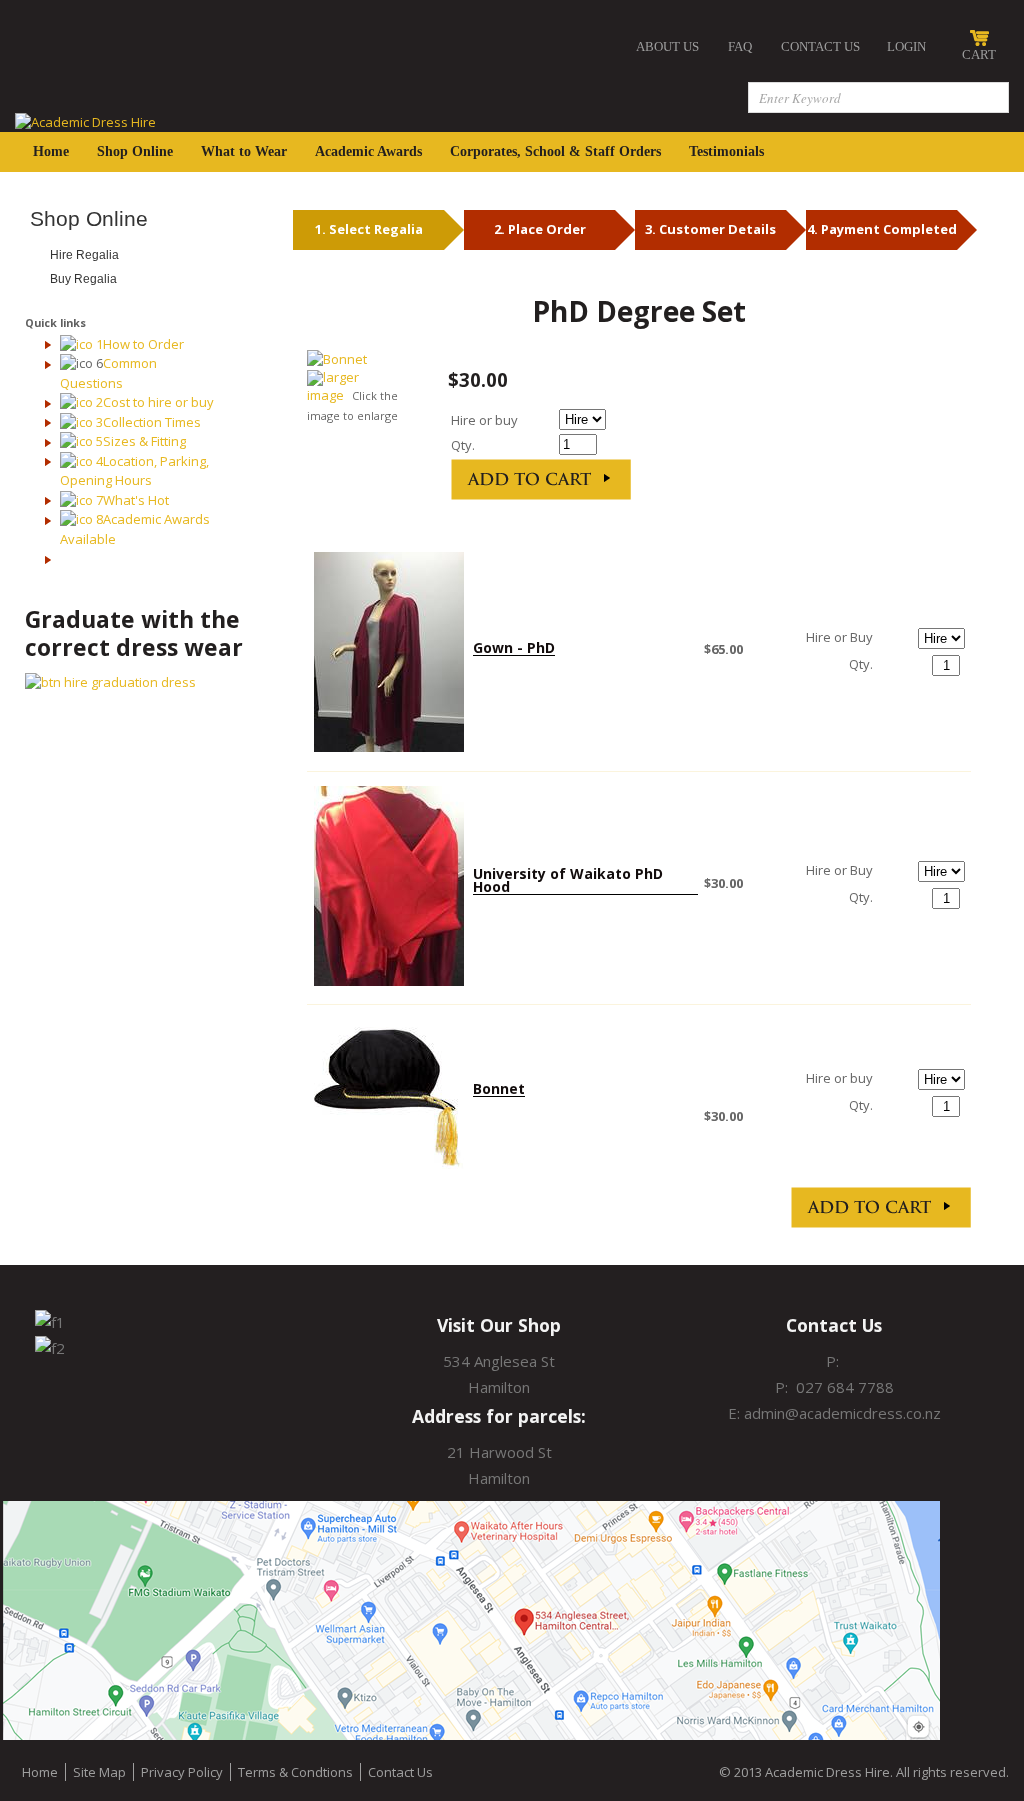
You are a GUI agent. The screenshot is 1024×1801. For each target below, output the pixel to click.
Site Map (99, 1772)
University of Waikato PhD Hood (568, 880)
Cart (979, 54)
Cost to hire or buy (158, 402)
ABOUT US (667, 46)
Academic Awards (368, 151)
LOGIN (906, 46)
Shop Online (135, 151)
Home (51, 151)
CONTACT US (820, 46)
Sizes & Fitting (144, 441)
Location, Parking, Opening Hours (134, 471)
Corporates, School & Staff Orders (555, 151)
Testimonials (726, 151)
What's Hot (136, 500)
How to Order (143, 344)
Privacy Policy (182, 1772)
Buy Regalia (83, 279)
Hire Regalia (84, 255)
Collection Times (152, 422)
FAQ (740, 46)
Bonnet (499, 1088)
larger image (333, 386)
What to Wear (244, 151)
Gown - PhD (514, 647)
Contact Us (400, 1772)
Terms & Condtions (295, 1772)
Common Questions (108, 373)
